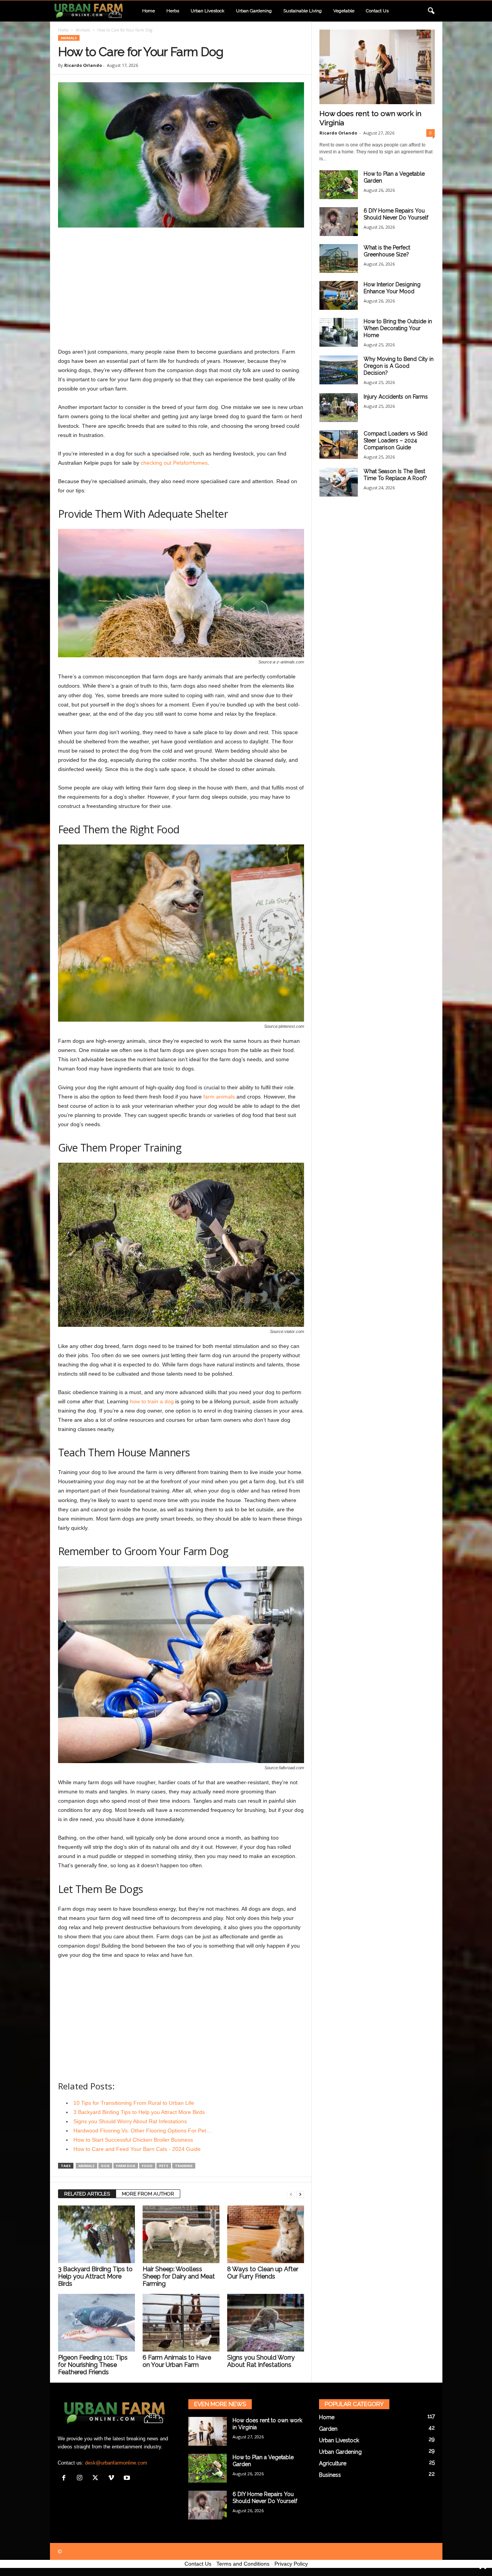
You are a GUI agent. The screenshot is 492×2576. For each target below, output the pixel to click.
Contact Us (198, 2564)
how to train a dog (152, 1401)
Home (149, 11)
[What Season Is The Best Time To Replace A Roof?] (339, 482)
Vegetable (344, 11)
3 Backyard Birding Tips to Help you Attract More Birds (95, 2276)
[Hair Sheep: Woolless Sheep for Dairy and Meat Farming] (181, 2234)
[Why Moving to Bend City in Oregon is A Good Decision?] (339, 370)
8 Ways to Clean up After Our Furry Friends (263, 2273)
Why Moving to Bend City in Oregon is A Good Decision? (399, 366)
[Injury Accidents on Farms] (339, 408)
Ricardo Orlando (83, 65)
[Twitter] (97, 2479)
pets (164, 2166)
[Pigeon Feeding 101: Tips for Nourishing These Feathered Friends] (96, 2323)
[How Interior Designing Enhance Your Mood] (339, 295)
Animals (83, 30)
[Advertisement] (181, 289)
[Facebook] (66, 2479)
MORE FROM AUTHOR (148, 2194)
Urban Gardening (254, 11)
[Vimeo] (113, 2479)
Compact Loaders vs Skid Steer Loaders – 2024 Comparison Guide (396, 440)
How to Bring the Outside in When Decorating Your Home (398, 328)
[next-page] (300, 2194)
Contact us (377, 11)
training (184, 2166)
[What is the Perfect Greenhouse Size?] (339, 258)
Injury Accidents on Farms (396, 397)
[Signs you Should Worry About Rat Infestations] (266, 2323)
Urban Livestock (208, 11)
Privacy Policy (291, 2564)
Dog (105, 2166)
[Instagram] (81, 2479)
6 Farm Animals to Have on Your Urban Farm (177, 2361)
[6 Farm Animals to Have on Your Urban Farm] (181, 2323)
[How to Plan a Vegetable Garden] (339, 185)
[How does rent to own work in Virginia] (377, 67)
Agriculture (333, 2463)
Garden (328, 2429)
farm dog (126, 2166)
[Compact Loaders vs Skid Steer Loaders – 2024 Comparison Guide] (339, 445)
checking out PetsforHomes (174, 463)
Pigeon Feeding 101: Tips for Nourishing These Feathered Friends (93, 2365)
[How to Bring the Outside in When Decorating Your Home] (339, 332)
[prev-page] (291, 2194)
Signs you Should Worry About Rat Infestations (261, 2361)
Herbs (173, 11)
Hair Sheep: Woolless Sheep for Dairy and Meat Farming (179, 2276)
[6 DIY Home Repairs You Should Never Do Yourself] (339, 222)
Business (330, 2475)
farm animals (219, 1097)
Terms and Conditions (243, 2564)
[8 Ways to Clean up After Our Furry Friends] (266, 2234)
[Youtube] (128, 2479)
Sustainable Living (303, 11)
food (147, 2166)
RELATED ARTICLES (87, 2194)
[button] (431, 11)
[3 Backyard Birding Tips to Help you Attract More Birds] (96, 2234)
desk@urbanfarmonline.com (116, 2463)
